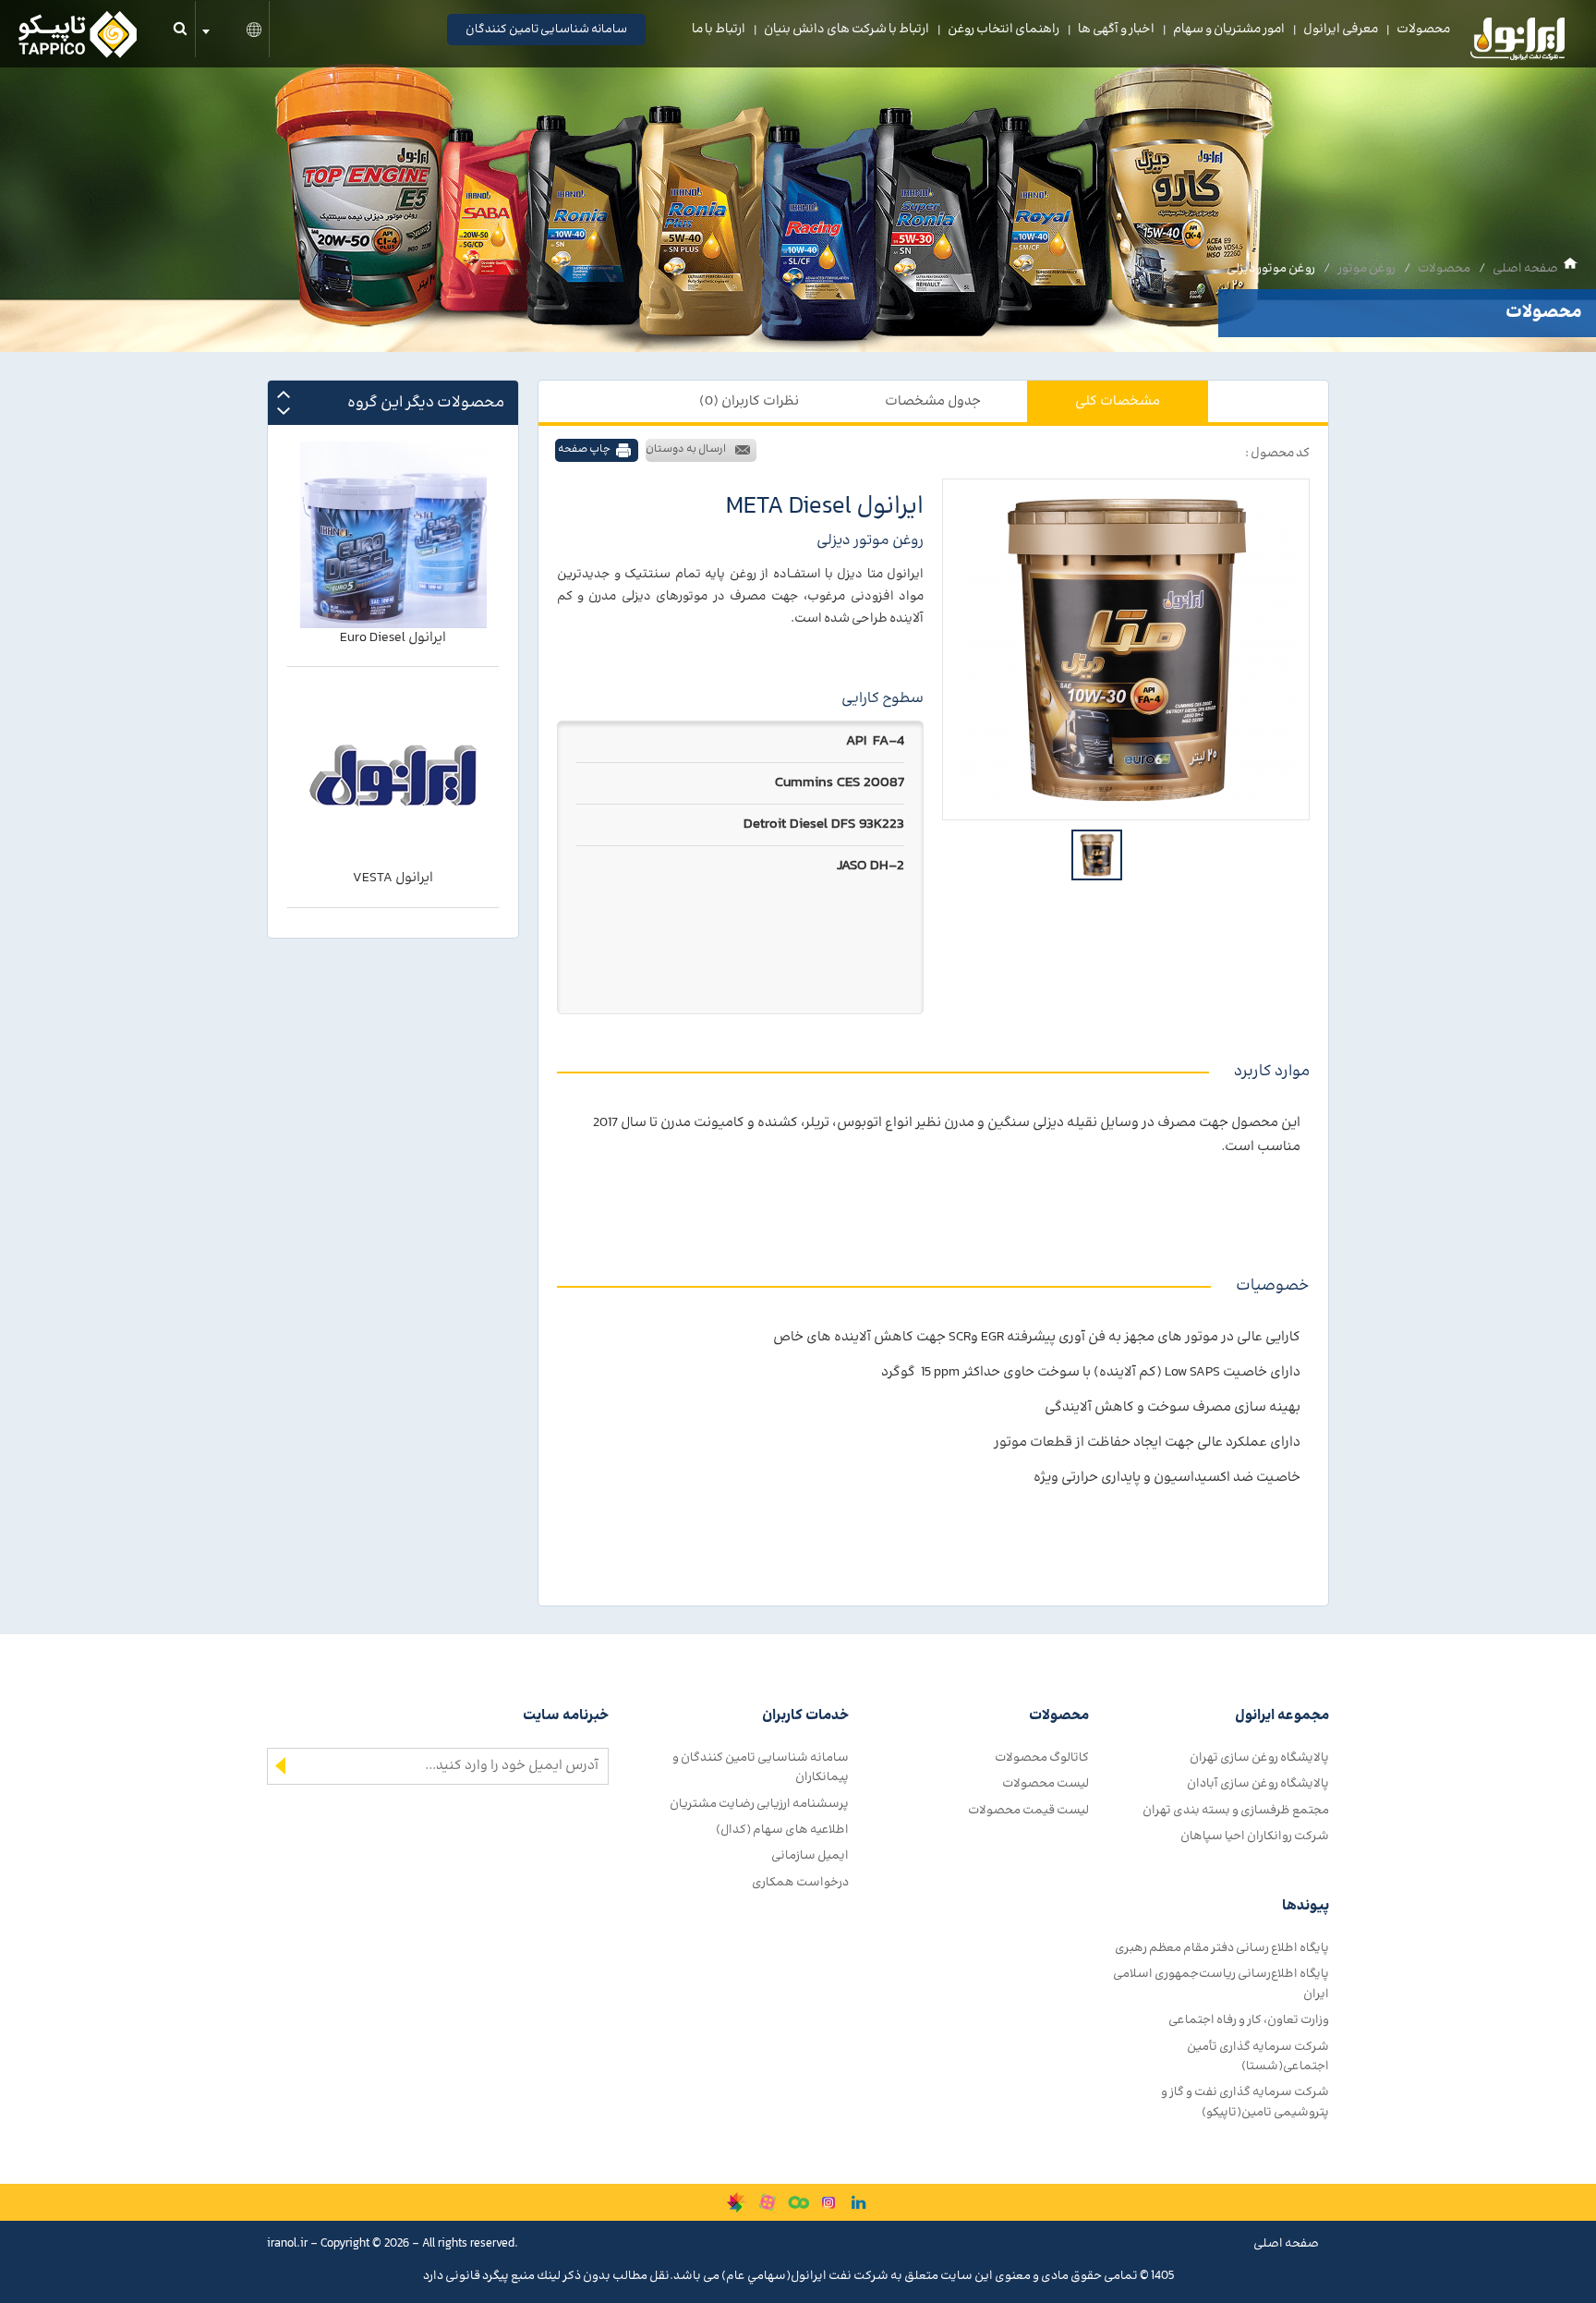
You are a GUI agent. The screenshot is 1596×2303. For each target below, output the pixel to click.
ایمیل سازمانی (810, 1855)
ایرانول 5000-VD (393, 879)
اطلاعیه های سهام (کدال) (782, 1830)
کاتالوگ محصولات (1042, 1758)
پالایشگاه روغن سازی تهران (1259, 1758)
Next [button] (284, 411)
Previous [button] (284, 394)
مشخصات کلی (1118, 401)
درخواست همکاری (800, 1882)
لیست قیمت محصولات (1028, 1810)
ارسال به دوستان (686, 449)
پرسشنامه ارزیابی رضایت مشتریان (759, 1804)
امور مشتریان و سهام (1229, 30)
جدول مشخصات (933, 401)
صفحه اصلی (1525, 268)
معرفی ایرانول (1341, 30)
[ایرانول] (1518, 43)
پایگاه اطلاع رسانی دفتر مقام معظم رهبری (1222, 1948)
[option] (1126, 649)
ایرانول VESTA (393, 638)
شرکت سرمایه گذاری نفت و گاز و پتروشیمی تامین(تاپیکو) (1245, 2102)
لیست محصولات (1046, 1783)
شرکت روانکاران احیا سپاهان (1255, 1836)
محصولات (1423, 30)
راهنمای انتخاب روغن (1004, 30)
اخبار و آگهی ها (1116, 30)
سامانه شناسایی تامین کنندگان (546, 30)
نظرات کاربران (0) (749, 401)
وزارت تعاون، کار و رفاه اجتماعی (1249, 2020)
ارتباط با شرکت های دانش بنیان (846, 30)
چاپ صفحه (584, 449)
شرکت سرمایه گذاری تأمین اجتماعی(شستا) (1258, 2056)
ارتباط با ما (719, 30)
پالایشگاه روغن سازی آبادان (1258, 1783)
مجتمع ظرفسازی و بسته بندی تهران (1236, 1810)
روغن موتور (1366, 268)
